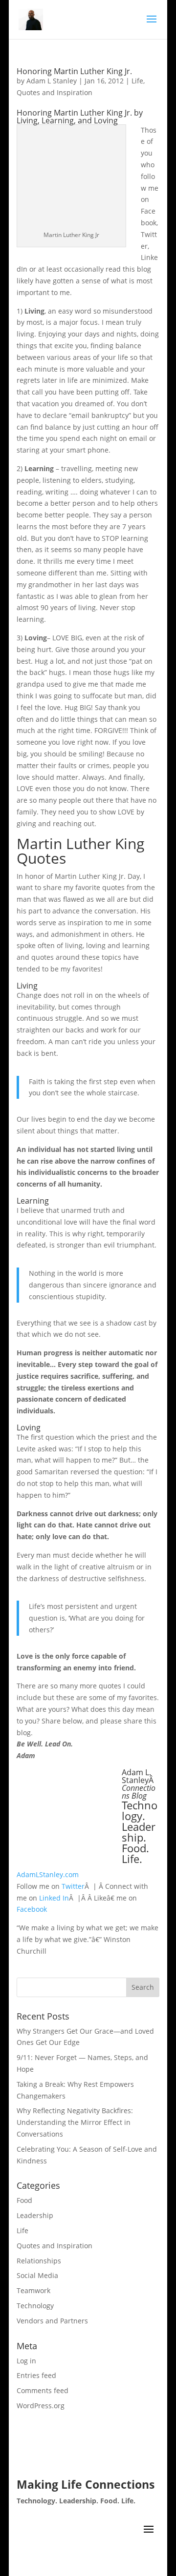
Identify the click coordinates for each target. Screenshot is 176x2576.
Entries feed (36, 2375)
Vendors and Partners (52, 2321)
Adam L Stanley (52, 81)
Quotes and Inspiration (55, 92)
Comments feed (43, 2390)
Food (24, 2200)
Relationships (39, 2261)
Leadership (35, 2215)
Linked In (54, 1898)
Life (137, 81)
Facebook (32, 1909)
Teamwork (33, 2290)
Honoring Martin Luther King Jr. (74, 71)
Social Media (37, 2275)
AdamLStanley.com (48, 1874)
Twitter (73, 1886)
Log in (26, 2361)
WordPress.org (41, 2406)
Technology (35, 2306)
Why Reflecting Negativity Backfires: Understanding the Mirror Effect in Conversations (75, 2122)
